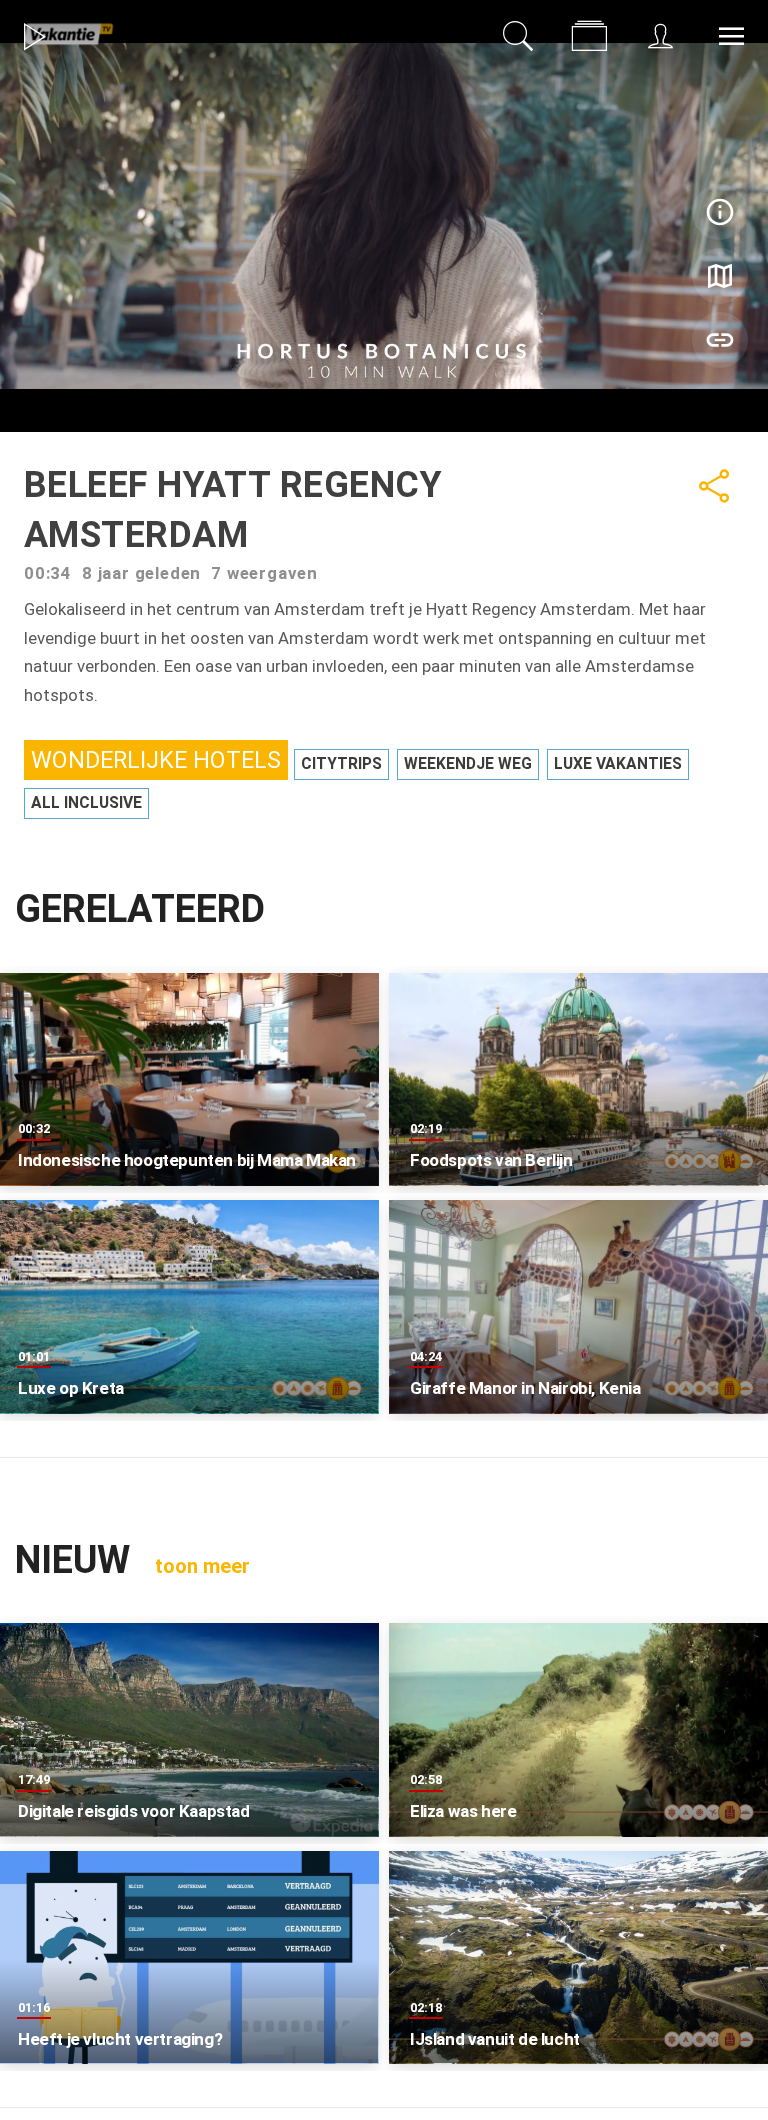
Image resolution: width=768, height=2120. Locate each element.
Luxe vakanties (618, 764)
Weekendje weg (468, 764)
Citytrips (341, 764)
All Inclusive (86, 803)
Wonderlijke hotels (156, 760)
